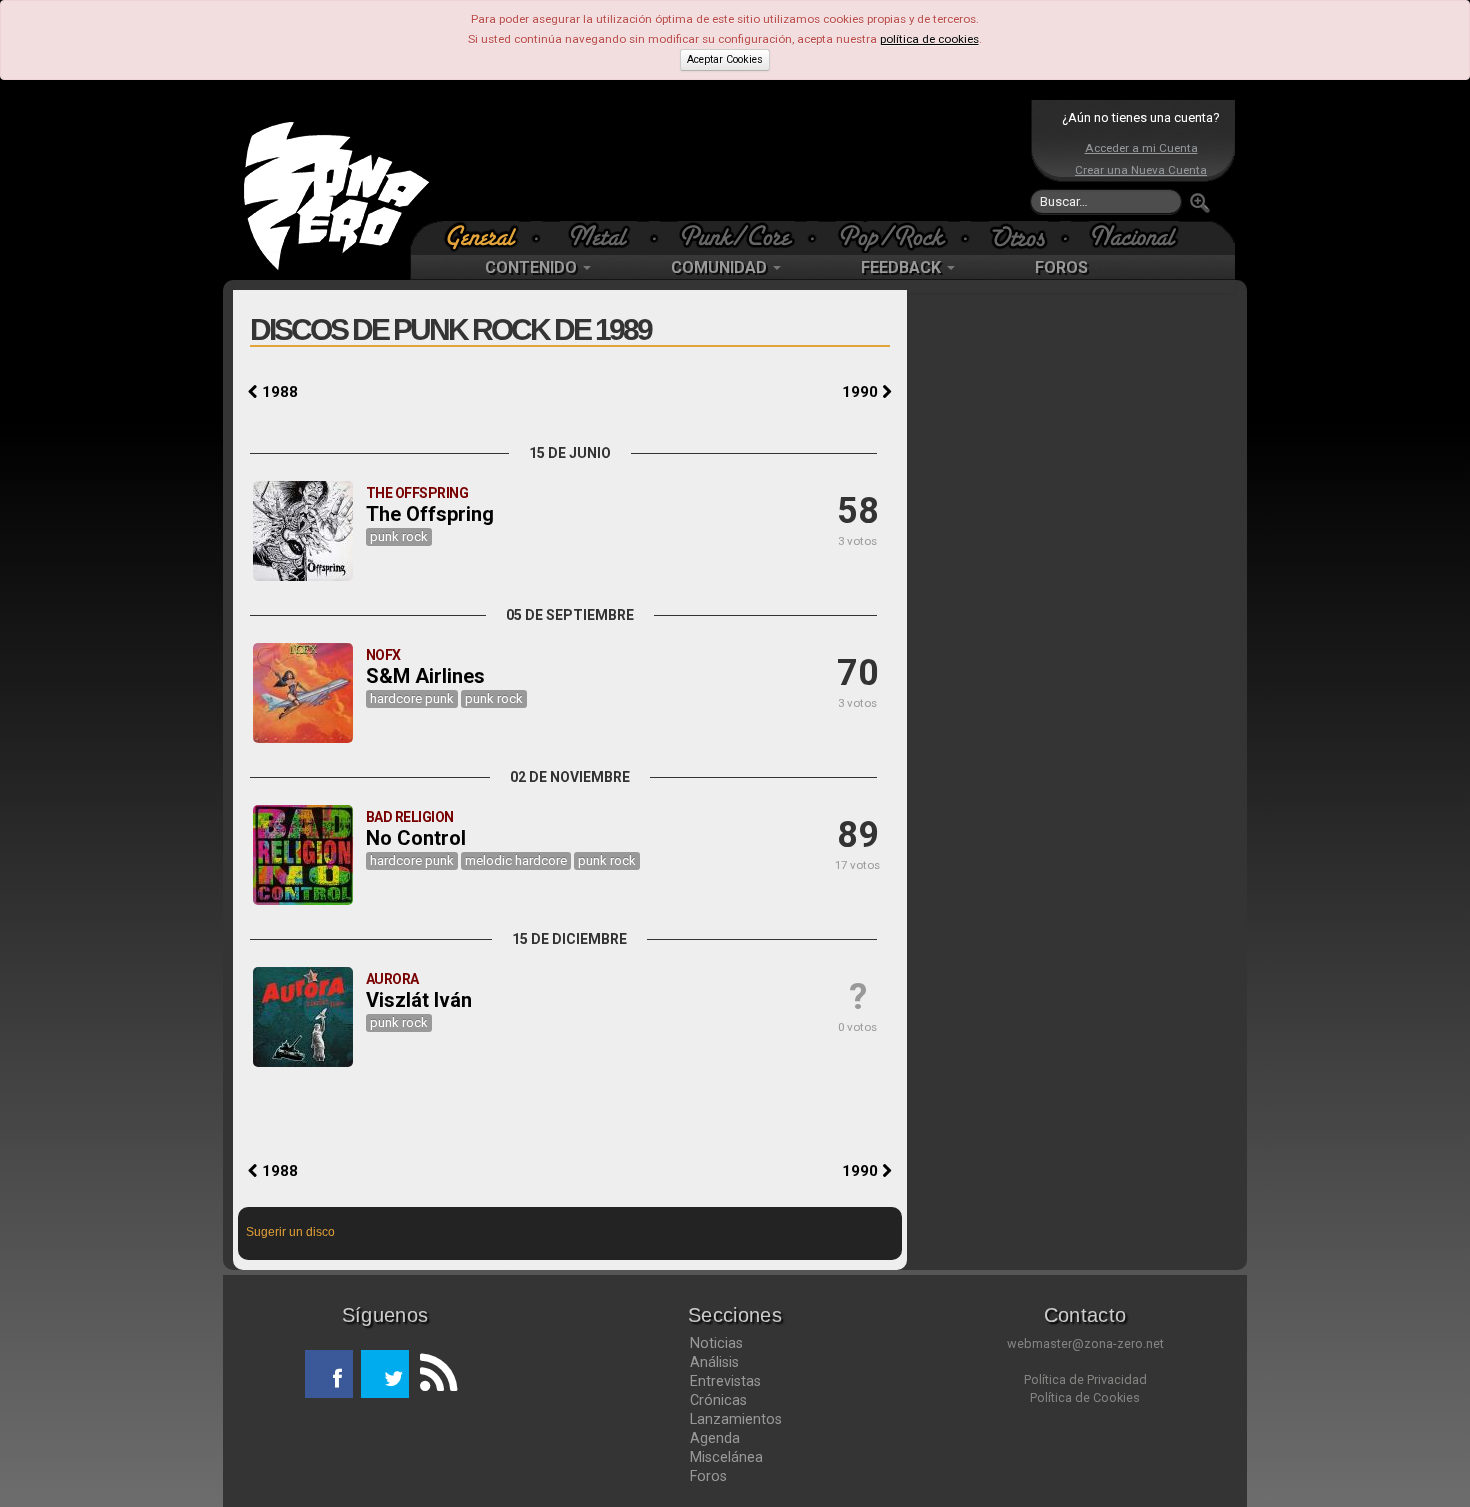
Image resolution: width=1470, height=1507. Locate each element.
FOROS (1061, 267)
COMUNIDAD (721, 267)
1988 (278, 392)
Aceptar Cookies (725, 59)
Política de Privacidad (1085, 1379)
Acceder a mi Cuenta (1141, 148)
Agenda (715, 1438)
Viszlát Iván (419, 1000)
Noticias (716, 1343)
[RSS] (433, 1374)
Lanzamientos (736, 1419)
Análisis (714, 1362)
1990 (862, 392)
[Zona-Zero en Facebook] (329, 1374)
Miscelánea (726, 1457)
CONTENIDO (533, 267)
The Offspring (430, 514)
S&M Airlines (425, 676)
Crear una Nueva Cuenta (1141, 170)
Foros (708, 1476)
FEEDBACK (903, 267)
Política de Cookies (1085, 1397)
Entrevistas (725, 1381)
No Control (416, 838)
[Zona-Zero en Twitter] (385, 1374)
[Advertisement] (730, 160)
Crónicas (718, 1400)
